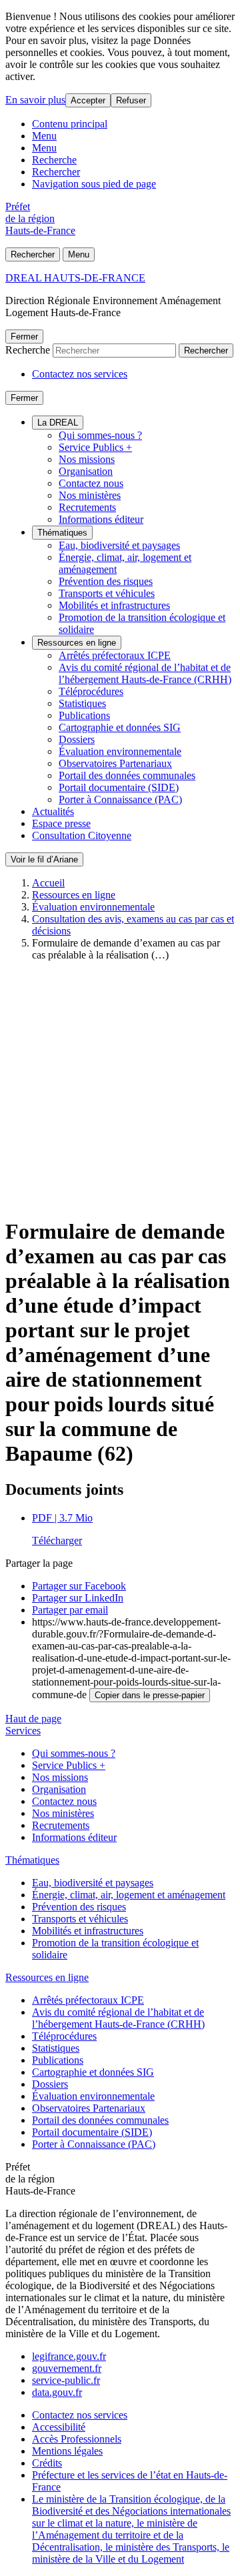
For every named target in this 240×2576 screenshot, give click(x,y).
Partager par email (70, 1610)
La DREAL (58, 423)
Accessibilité (59, 2427)
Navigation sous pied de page (94, 184)
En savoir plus (35, 100)
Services (23, 1731)
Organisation (86, 471)
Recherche (54, 160)
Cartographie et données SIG (120, 727)
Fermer (24, 337)
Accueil (48, 883)
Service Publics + (95, 447)
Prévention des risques (106, 581)
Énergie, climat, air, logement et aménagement (129, 1895)
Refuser (131, 100)
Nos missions (87, 459)
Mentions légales (67, 2451)
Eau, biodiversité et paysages (119, 545)
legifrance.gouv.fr (69, 2356)
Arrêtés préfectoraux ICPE (115, 655)
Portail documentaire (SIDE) (119, 787)
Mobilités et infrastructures (114, 605)
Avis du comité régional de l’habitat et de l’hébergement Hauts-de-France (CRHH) (145, 673)
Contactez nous (91, 483)
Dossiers (77, 739)
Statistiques (82, 703)
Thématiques (62, 533)
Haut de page (33, 1719)
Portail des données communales (127, 775)
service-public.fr (66, 2380)
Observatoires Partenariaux (115, 763)
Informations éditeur (101, 519)
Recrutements (87, 507)
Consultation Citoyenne (82, 835)
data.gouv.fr (57, 2392)
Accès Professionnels (77, 2439)
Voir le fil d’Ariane (44, 859)
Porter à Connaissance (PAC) (120, 799)
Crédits (47, 2463)
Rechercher (56, 172)
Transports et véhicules (107, 593)
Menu (44, 136)
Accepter (88, 100)
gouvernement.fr (67, 2368)
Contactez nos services (80, 374)
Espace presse (61, 823)
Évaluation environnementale (120, 751)
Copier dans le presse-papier (150, 1695)
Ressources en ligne (77, 643)
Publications (84, 715)
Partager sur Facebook (79, 1586)
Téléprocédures (91, 691)
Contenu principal (70, 124)
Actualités (53, 811)
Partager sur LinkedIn (78, 1598)
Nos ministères (90, 495)
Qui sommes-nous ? (100, 435)
